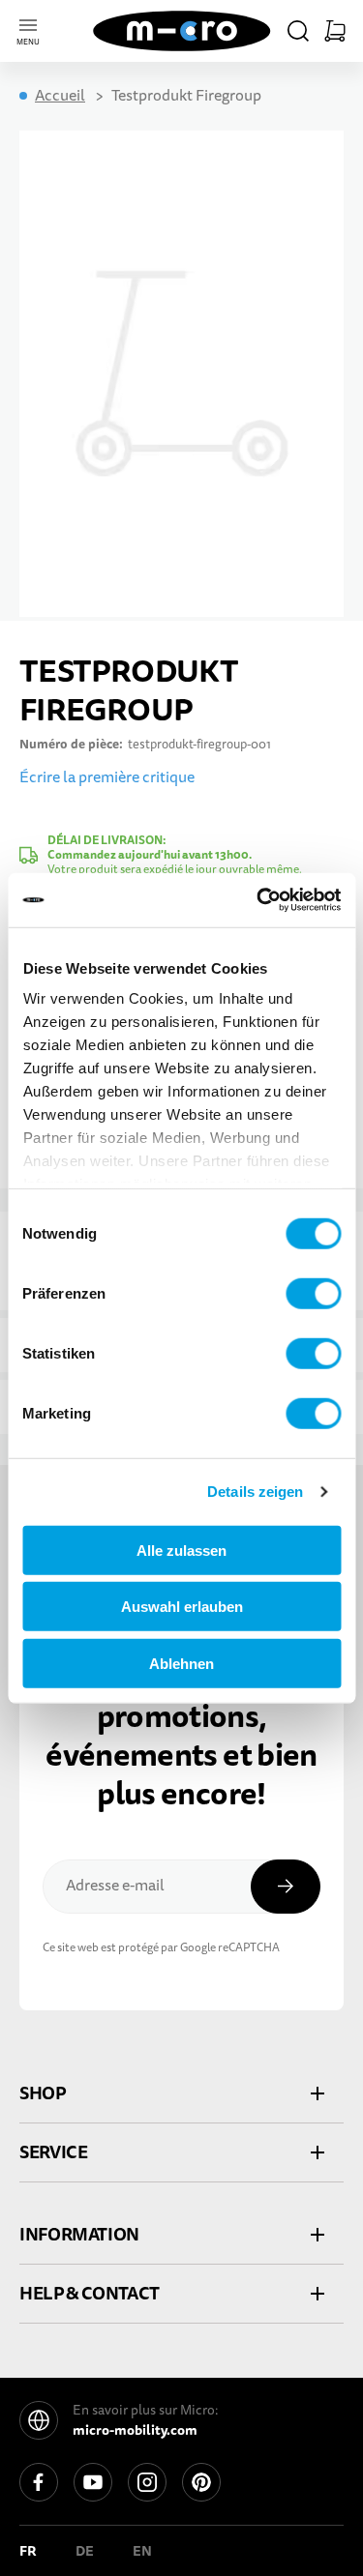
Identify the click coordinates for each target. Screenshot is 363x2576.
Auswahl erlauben (182, 1607)
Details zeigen (255, 1492)
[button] (298, 31)
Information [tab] (79, 2234)
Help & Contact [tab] (90, 2293)
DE (85, 2551)
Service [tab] (53, 2152)
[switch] (313, 1293)
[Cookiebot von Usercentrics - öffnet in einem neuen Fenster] (258, 900)
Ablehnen (181, 1663)
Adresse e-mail (115, 1886)
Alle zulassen (181, 1550)
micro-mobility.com (135, 2430)
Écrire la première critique (107, 777)
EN (142, 2551)
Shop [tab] (43, 2093)
